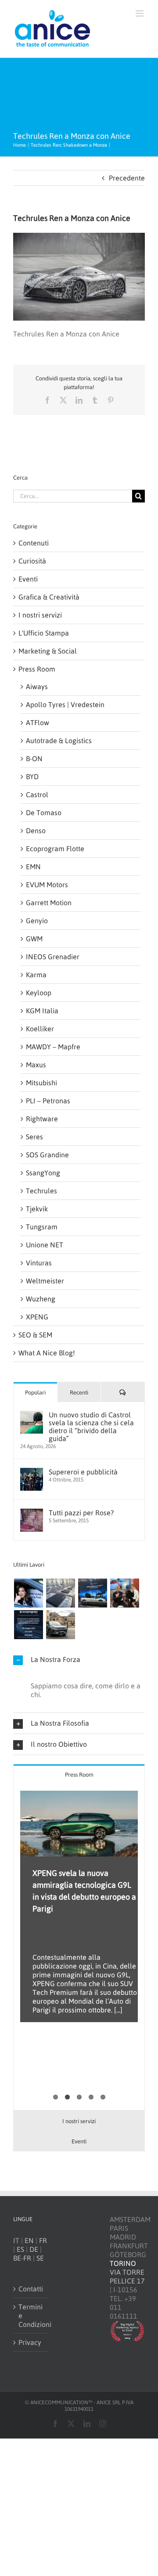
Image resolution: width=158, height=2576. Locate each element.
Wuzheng (41, 1299)
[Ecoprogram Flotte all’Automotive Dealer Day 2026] (28, 1625)
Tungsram (42, 1227)
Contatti (31, 2289)
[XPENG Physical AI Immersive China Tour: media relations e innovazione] (28, 1593)
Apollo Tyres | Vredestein (65, 705)
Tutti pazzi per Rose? (81, 1513)
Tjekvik (37, 1209)
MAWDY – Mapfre (53, 1047)
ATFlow (38, 723)
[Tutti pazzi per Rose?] (32, 1513)
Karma (36, 975)
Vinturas (39, 1263)
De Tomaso (44, 813)
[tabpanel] (79, 1947)
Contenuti (34, 543)
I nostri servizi (40, 615)
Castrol (37, 795)
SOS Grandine (47, 1155)
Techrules (41, 1191)
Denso (36, 831)
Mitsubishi (41, 1083)
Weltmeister (45, 1281)
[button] (79, 1660)
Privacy (30, 2342)
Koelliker (40, 1029)
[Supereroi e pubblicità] (32, 1472)
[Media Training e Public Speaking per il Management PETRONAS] (124, 1593)
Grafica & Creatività (49, 597)
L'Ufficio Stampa (44, 633)
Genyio (37, 921)
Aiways (37, 686)
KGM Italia (42, 1011)
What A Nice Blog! (47, 1353)
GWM (34, 939)
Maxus (36, 1065)
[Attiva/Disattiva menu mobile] (140, 13)
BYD (32, 777)
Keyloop (39, 993)
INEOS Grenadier (53, 957)
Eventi (28, 579)
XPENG (37, 1317)
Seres (34, 1137)
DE (34, 2249)
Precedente (127, 178)
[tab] (79, 1774)
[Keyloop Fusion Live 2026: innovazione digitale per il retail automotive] (60, 1593)
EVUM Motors (47, 885)
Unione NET (45, 1245)
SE (40, 2258)
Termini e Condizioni (31, 2316)
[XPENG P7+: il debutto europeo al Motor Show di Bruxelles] (92, 1593)
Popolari (35, 1393)
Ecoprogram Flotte (55, 849)
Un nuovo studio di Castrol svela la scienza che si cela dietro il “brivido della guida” (91, 1427)
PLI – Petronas (48, 1101)
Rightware (42, 1119)
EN (29, 2240)
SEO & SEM (35, 1335)
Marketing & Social (48, 651)
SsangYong (43, 1173)
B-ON (34, 759)
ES (20, 2249)
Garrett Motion (49, 903)
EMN (33, 867)
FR (43, 2240)
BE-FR (22, 2258)
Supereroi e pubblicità (83, 1472)
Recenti (79, 1393)
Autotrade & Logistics (59, 741)
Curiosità (32, 561)
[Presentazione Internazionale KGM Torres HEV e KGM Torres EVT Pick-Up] (60, 1625)
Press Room (37, 669)
